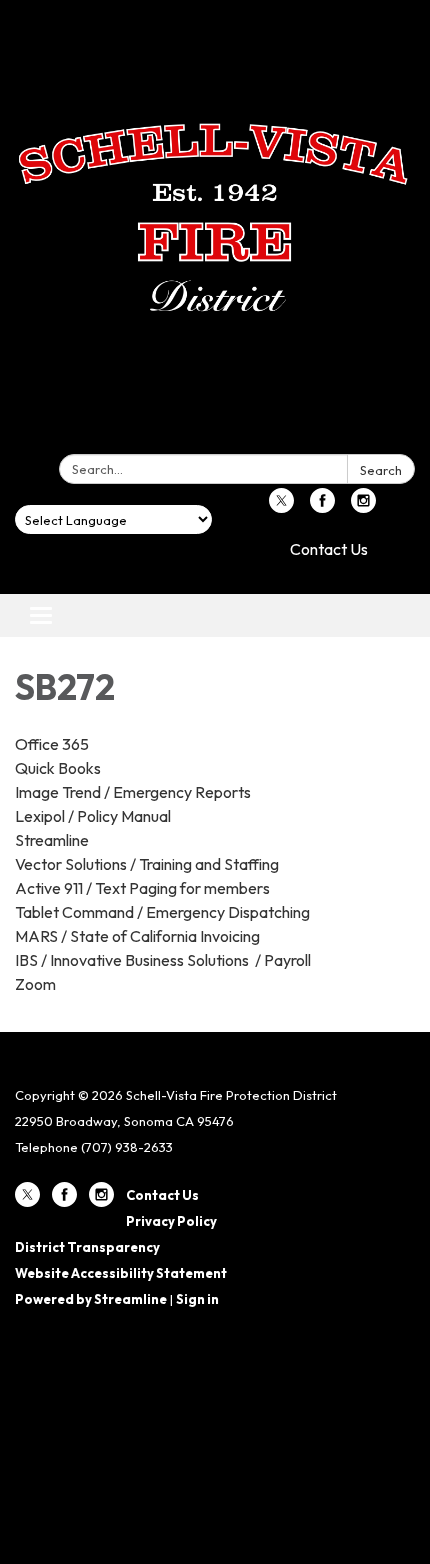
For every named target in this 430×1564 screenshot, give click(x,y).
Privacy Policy (171, 1221)
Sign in (197, 1299)
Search (381, 470)
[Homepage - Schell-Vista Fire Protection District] (215, 231)
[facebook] (322, 507)
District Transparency (87, 1247)
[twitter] (281, 507)
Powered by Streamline (91, 1299)
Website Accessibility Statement (121, 1273)
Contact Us (329, 549)
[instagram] (363, 507)
